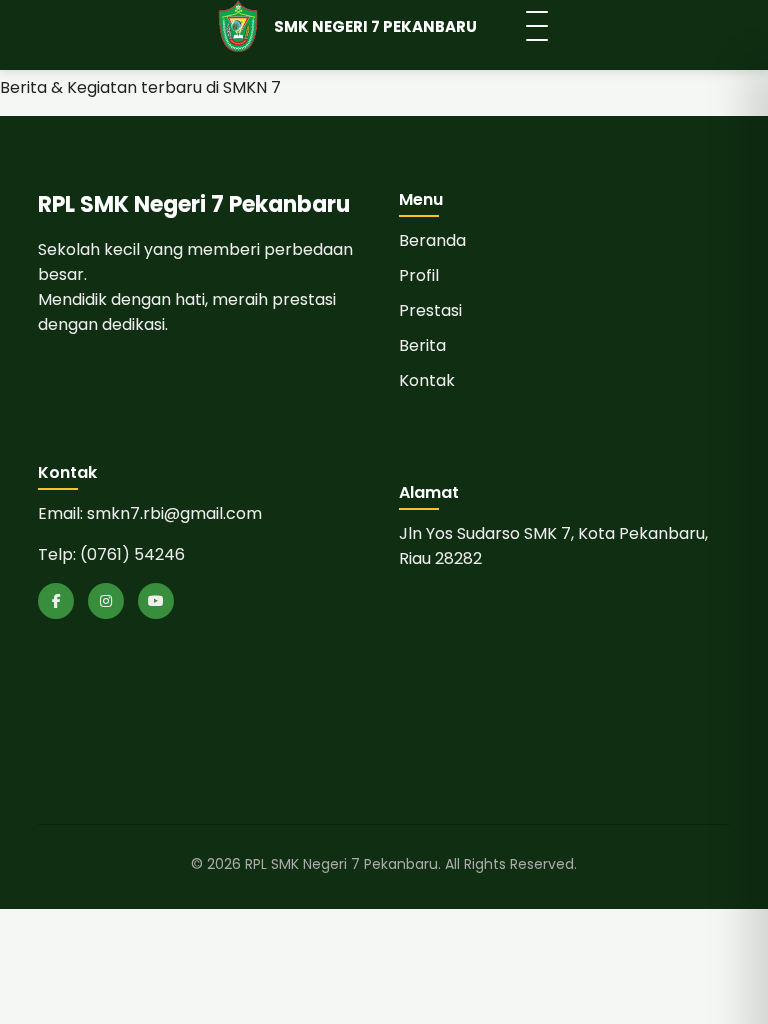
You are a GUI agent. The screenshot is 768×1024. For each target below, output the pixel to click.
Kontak (427, 380)
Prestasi (430, 310)
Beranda (432, 240)
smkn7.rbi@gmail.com (174, 513)
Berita (422, 345)
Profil (419, 275)
